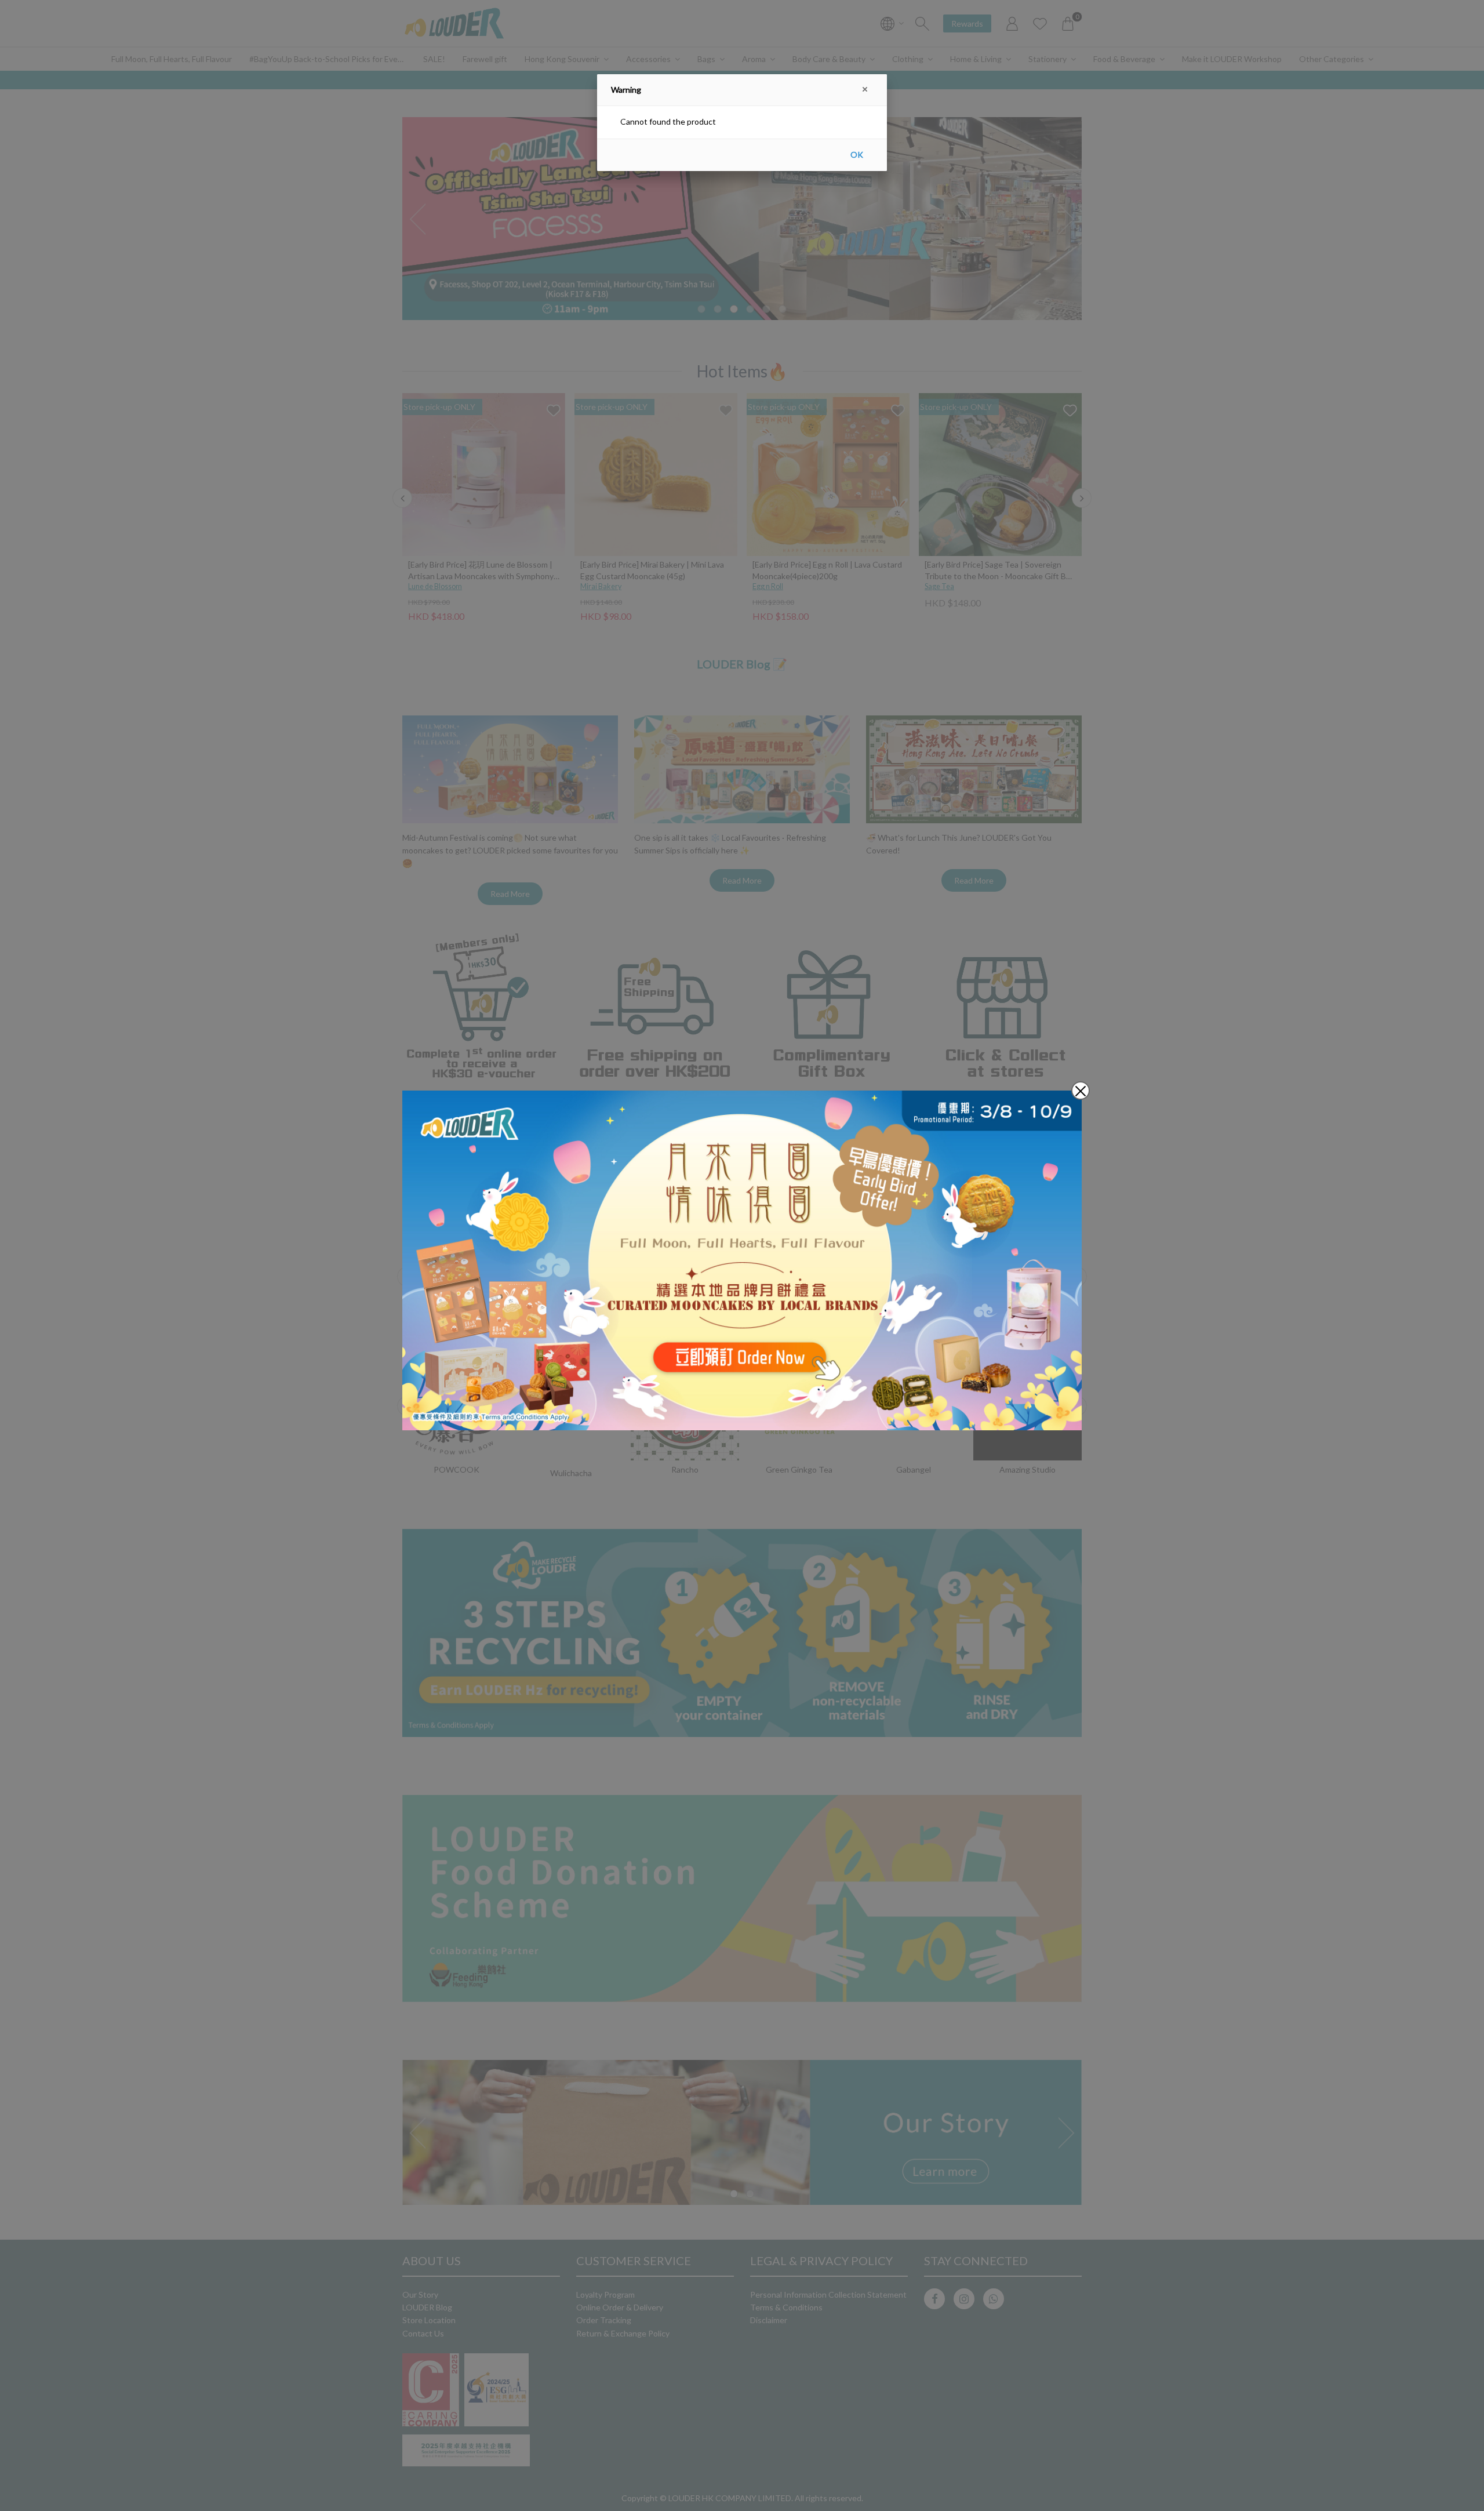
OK (857, 155)
